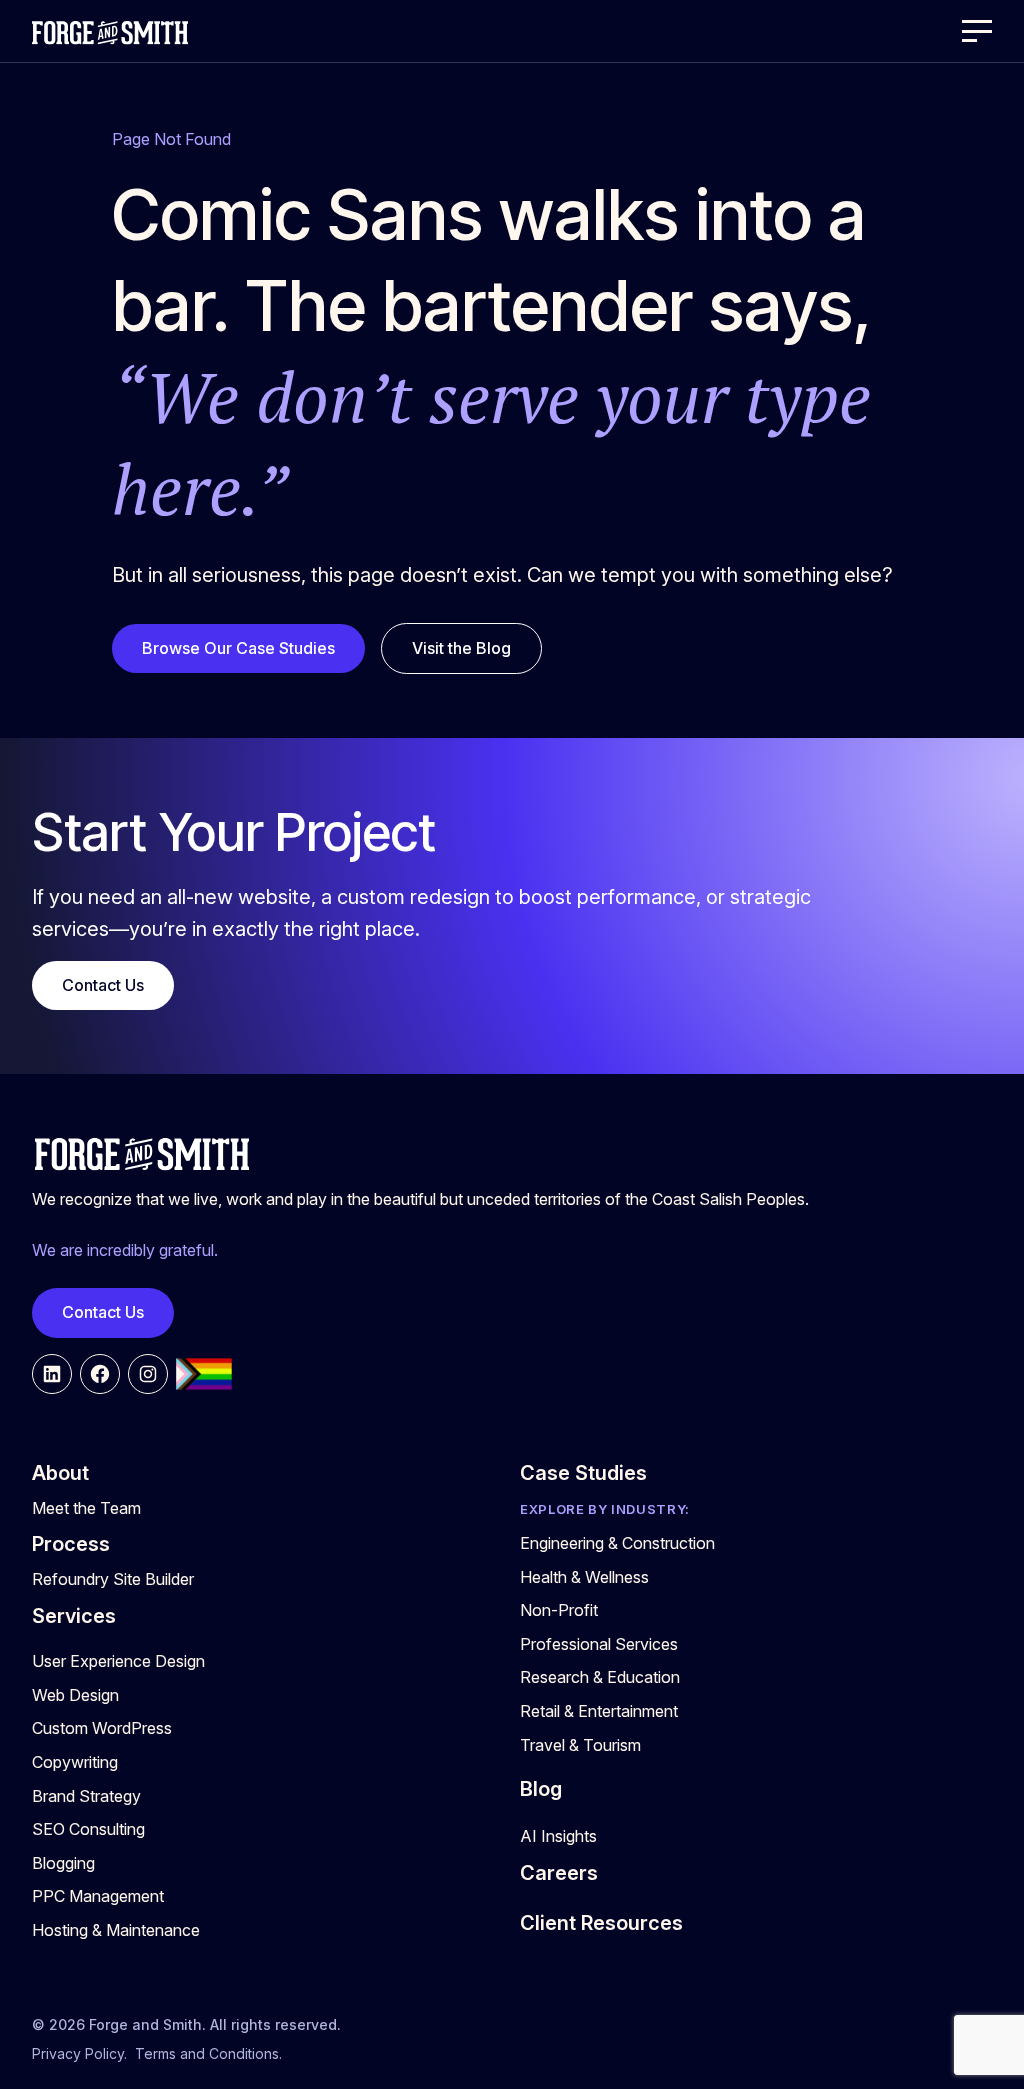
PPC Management (98, 1896)
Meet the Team (86, 1508)
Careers (559, 1873)
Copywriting (75, 1762)
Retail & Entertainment (599, 1711)
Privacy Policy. (79, 2053)
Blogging (63, 1863)
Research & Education (600, 1677)
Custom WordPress (102, 1728)
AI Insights (558, 1836)
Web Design (75, 1695)
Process (71, 1544)
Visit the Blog (461, 648)
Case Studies (583, 1473)
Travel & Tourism (580, 1745)
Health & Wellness (584, 1577)
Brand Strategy (86, 1796)
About (60, 1473)
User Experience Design (118, 1661)
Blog (541, 1789)
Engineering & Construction (617, 1543)
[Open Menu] (977, 31)
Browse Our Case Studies (238, 648)
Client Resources (601, 1923)
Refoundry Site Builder (113, 1579)
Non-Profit (559, 1610)
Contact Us (103, 985)
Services (74, 1616)
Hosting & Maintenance (116, 1930)
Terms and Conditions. (208, 2053)
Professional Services (599, 1644)
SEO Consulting (88, 1829)
